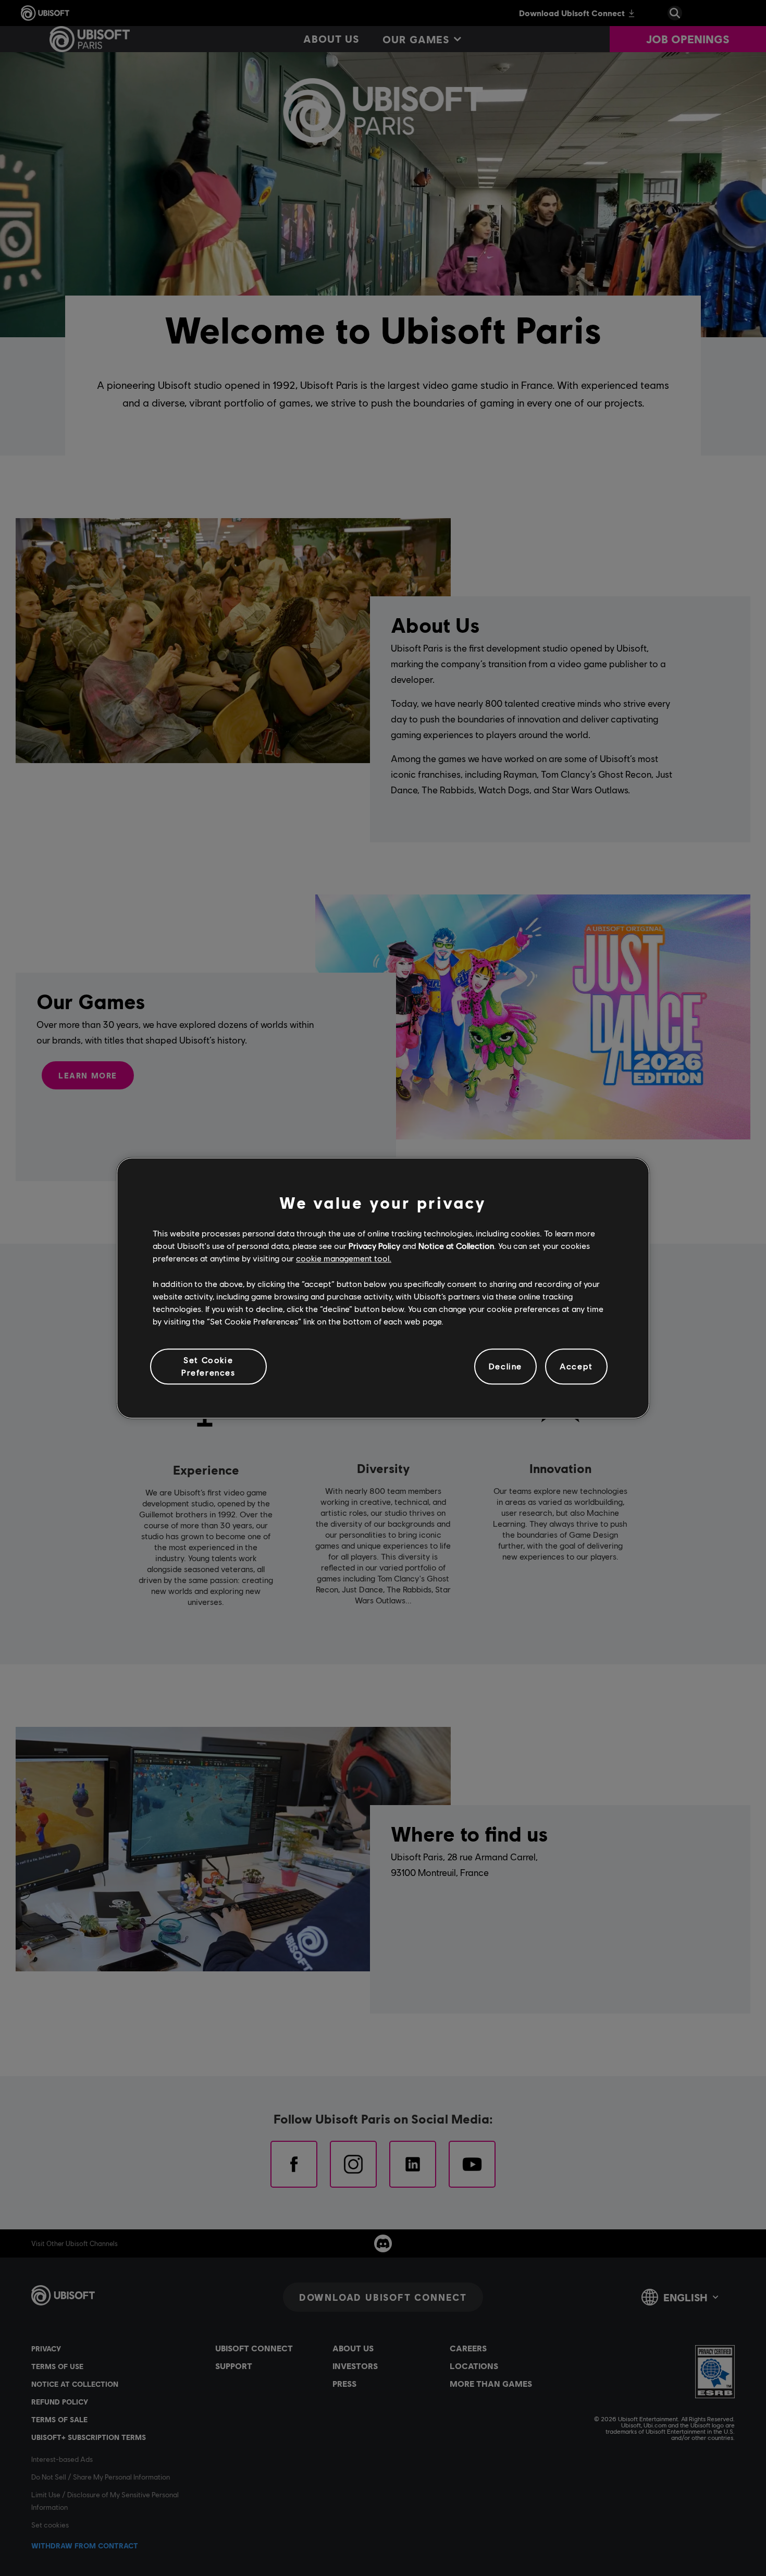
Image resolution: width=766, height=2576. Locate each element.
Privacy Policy (374, 1246)
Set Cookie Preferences (208, 1366)
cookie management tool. (344, 1259)
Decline (505, 1366)
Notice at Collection (456, 1246)
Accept (576, 1366)
